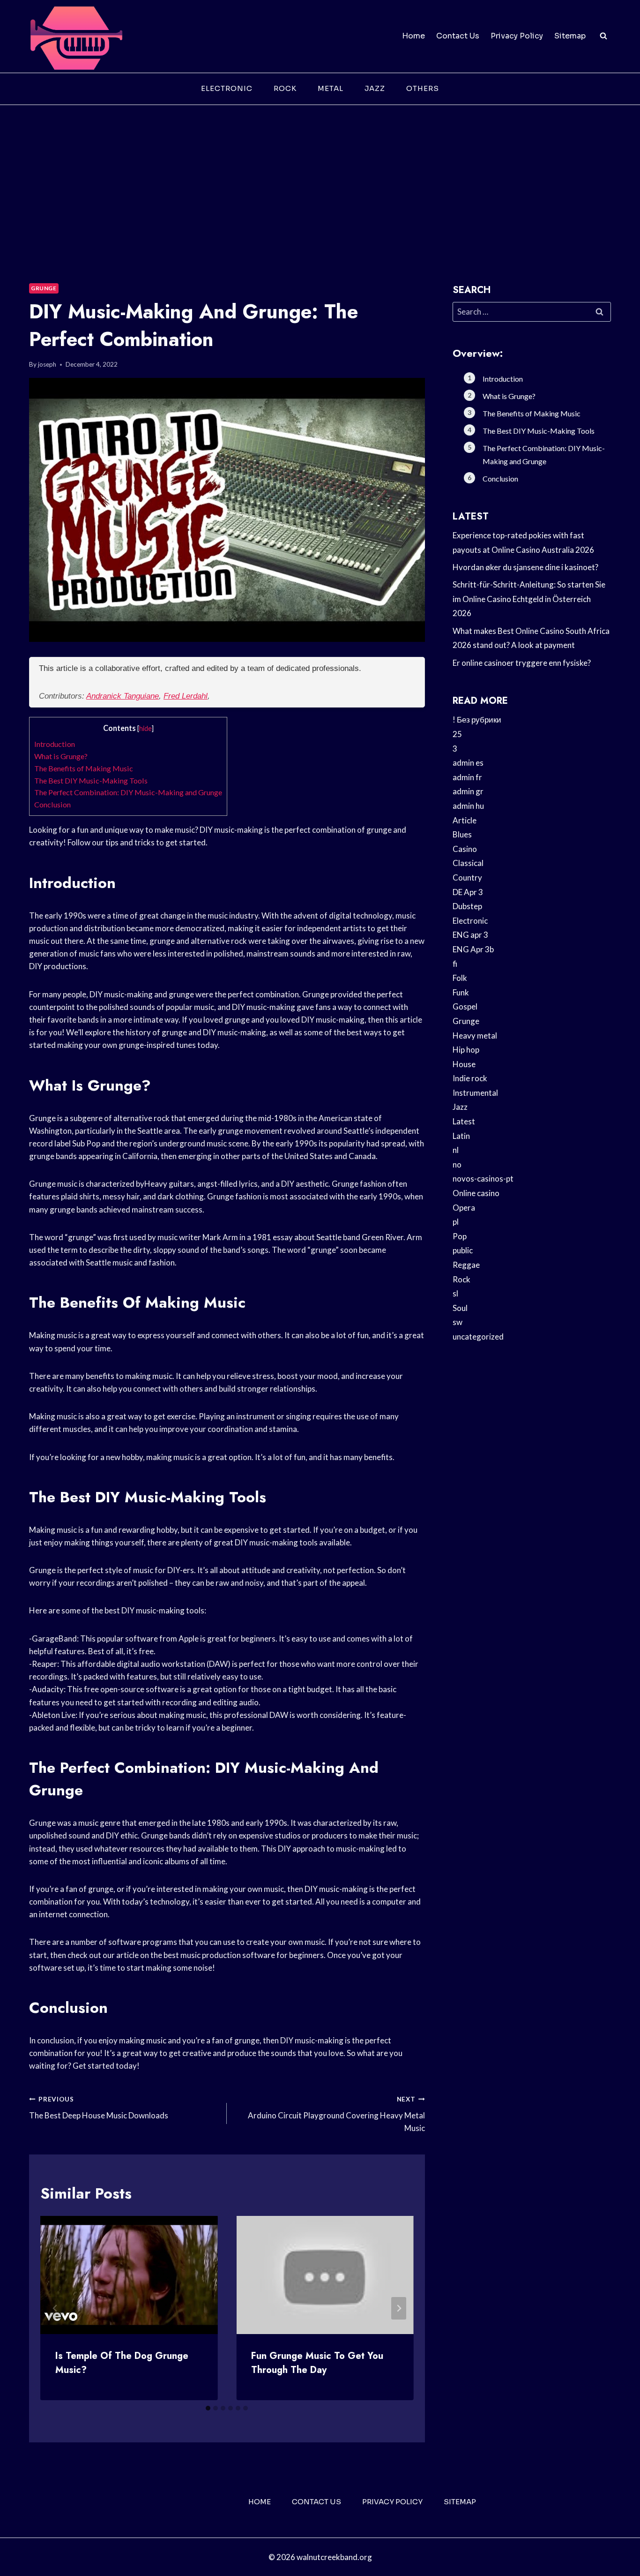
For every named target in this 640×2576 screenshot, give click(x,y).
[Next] (399, 2308)
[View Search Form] (603, 36)
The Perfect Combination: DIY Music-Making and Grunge (128, 792)
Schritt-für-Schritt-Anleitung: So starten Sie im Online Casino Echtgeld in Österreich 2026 (529, 599)
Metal (331, 88)
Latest (464, 1121)
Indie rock (470, 1078)
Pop (460, 1236)
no (457, 1164)
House (464, 1064)
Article (465, 820)
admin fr (467, 777)
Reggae (466, 1265)
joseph (47, 364)
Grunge (44, 288)
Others (423, 88)
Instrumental (475, 1093)
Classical (468, 863)
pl (456, 1222)
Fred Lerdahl (186, 696)
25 (457, 734)
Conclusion (52, 804)
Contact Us (458, 36)
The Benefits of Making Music (84, 768)
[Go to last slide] (55, 2308)
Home (413, 36)
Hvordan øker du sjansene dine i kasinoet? (525, 567)
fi (455, 964)
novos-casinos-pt (483, 1179)
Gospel (465, 1006)
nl (456, 1150)
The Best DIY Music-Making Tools (91, 780)
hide (145, 728)
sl (455, 1293)
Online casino (476, 1193)
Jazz (375, 88)
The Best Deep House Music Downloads (99, 2108)
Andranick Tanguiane (123, 696)
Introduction (55, 744)
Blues (462, 834)
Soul (460, 1308)
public (463, 1250)
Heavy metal (475, 1036)
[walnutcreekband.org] (76, 36)
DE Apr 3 (468, 892)
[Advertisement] (320, 175)
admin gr (468, 791)
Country (467, 877)
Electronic (227, 88)
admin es (468, 763)
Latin (461, 1136)
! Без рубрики (477, 719)
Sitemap (570, 36)
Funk (461, 992)
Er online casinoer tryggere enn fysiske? (522, 663)
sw (458, 1322)
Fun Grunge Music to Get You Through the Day (317, 2363)
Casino (465, 849)
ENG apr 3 (470, 935)
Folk (460, 978)
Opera (464, 1208)
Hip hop (466, 1050)
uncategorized (478, 1337)
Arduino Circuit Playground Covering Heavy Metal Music (336, 2114)
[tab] (208, 2408)
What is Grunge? (61, 756)
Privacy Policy (517, 36)
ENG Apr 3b (473, 949)
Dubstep (467, 906)
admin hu (468, 806)
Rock (285, 88)
